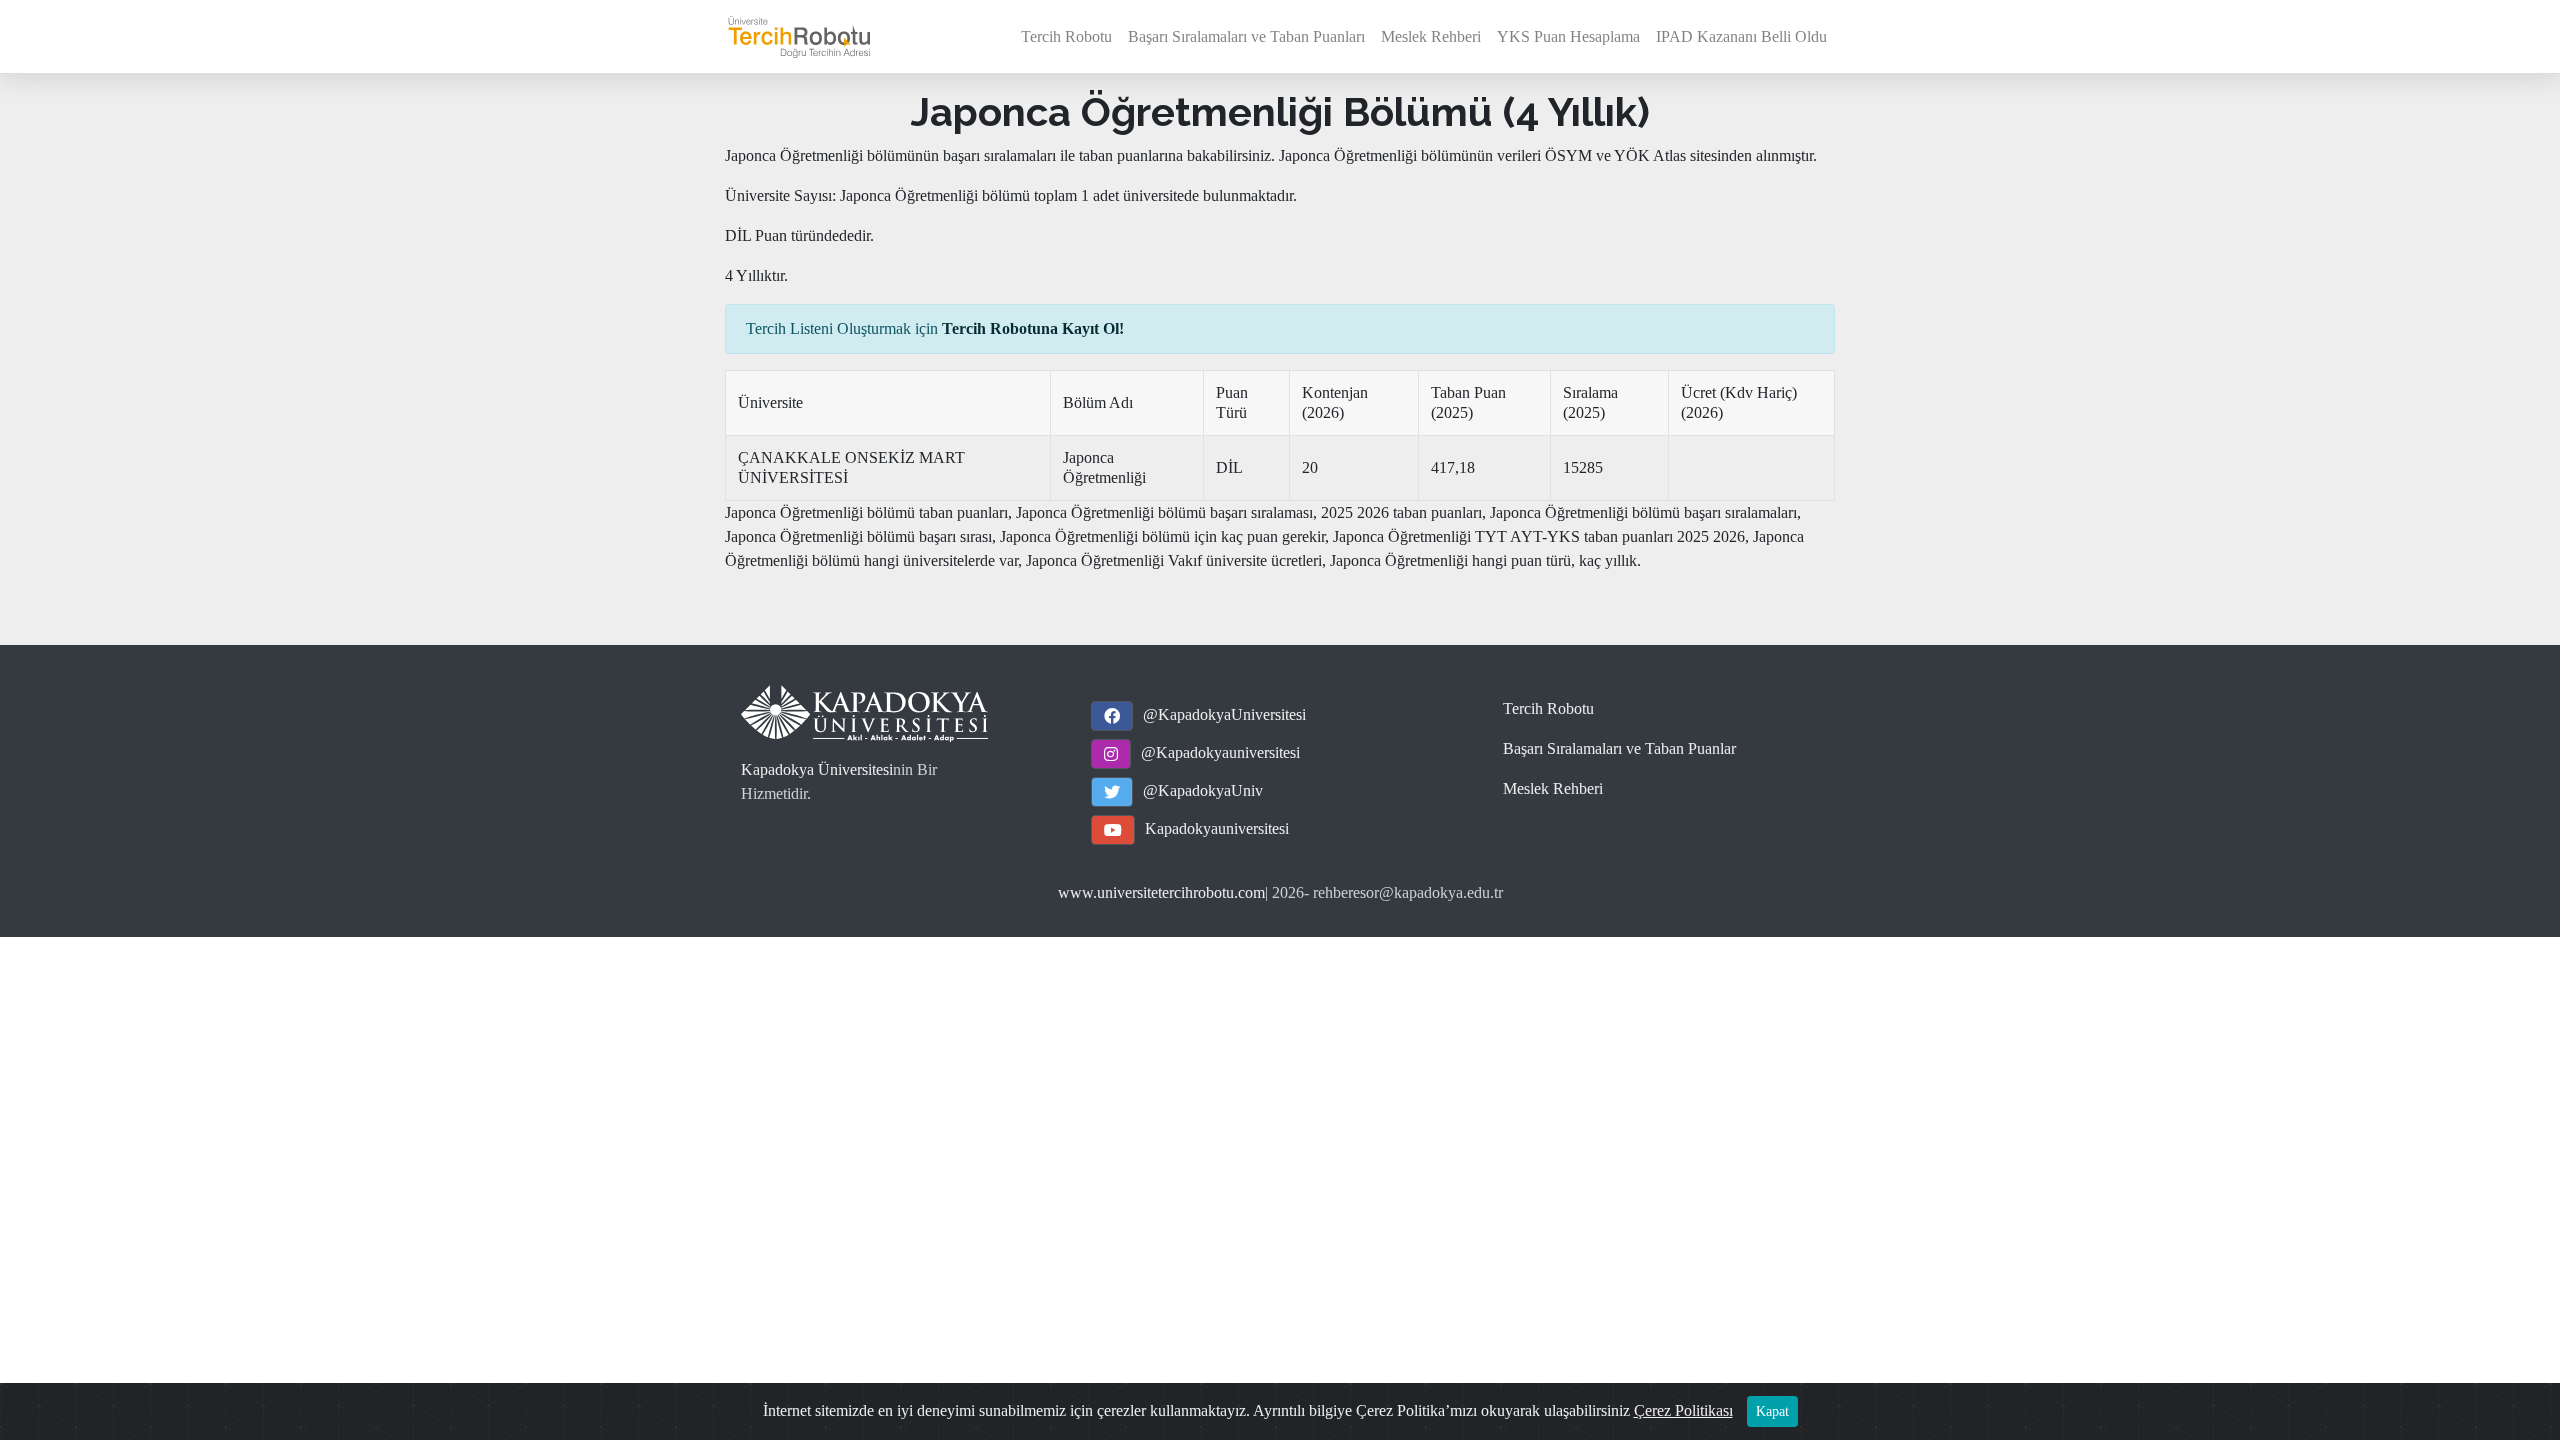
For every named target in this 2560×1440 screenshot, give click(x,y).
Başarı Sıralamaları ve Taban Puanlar (1619, 748)
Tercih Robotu (1066, 36)
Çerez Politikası (1683, 1410)
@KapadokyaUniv (1203, 790)
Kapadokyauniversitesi (1217, 828)
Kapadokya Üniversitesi (817, 769)
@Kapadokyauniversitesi (1220, 752)
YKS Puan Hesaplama (1568, 36)
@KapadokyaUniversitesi (1224, 714)
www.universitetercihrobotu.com (1161, 892)
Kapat (1772, 1411)
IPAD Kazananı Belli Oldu (1741, 36)
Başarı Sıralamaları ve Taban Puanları (1246, 36)
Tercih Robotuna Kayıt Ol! (1033, 328)
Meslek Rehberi (1431, 36)
